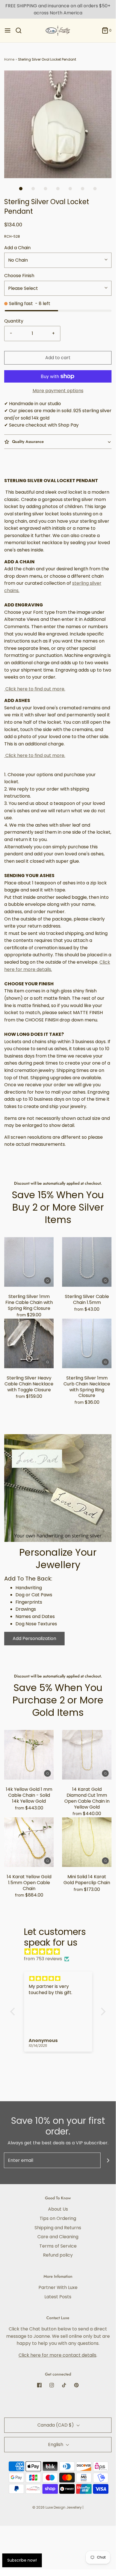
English (56, 2444)
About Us (58, 2209)
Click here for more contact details (57, 2355)
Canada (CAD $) (56, 2425)
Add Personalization (34, 1638)
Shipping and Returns (58, 2228)
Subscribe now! (22, 2560)
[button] (58, 124)
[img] (61, 1952)
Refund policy (58, 2255)
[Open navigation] (8, 30)
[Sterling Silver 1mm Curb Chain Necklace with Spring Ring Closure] (87, 1343)
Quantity (14, 321)
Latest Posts (58, 2297)
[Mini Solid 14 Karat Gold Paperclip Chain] (87, 1842)
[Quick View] (47, 1280)
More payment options (58, 391)
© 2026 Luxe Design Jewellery (57, 2507)
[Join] (108, 2160)
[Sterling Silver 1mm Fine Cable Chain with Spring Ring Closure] (29, 1262)
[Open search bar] (21, 30)
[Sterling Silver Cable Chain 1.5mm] (87, 1262)
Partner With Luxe (58, 2287)
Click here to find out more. (35, 689)
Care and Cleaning (58, 2237)
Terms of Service (58, 2246)
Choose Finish (19, 276)
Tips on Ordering (58, 2218)
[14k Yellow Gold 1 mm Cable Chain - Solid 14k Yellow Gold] (29, 1755)
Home (9, 59)
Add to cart (58, 358)
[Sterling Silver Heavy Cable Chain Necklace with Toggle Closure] (29, 1343)
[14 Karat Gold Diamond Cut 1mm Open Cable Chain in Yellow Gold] (87, 1755)
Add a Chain (17, 248)
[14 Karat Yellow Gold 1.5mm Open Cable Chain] (29, 1842)
